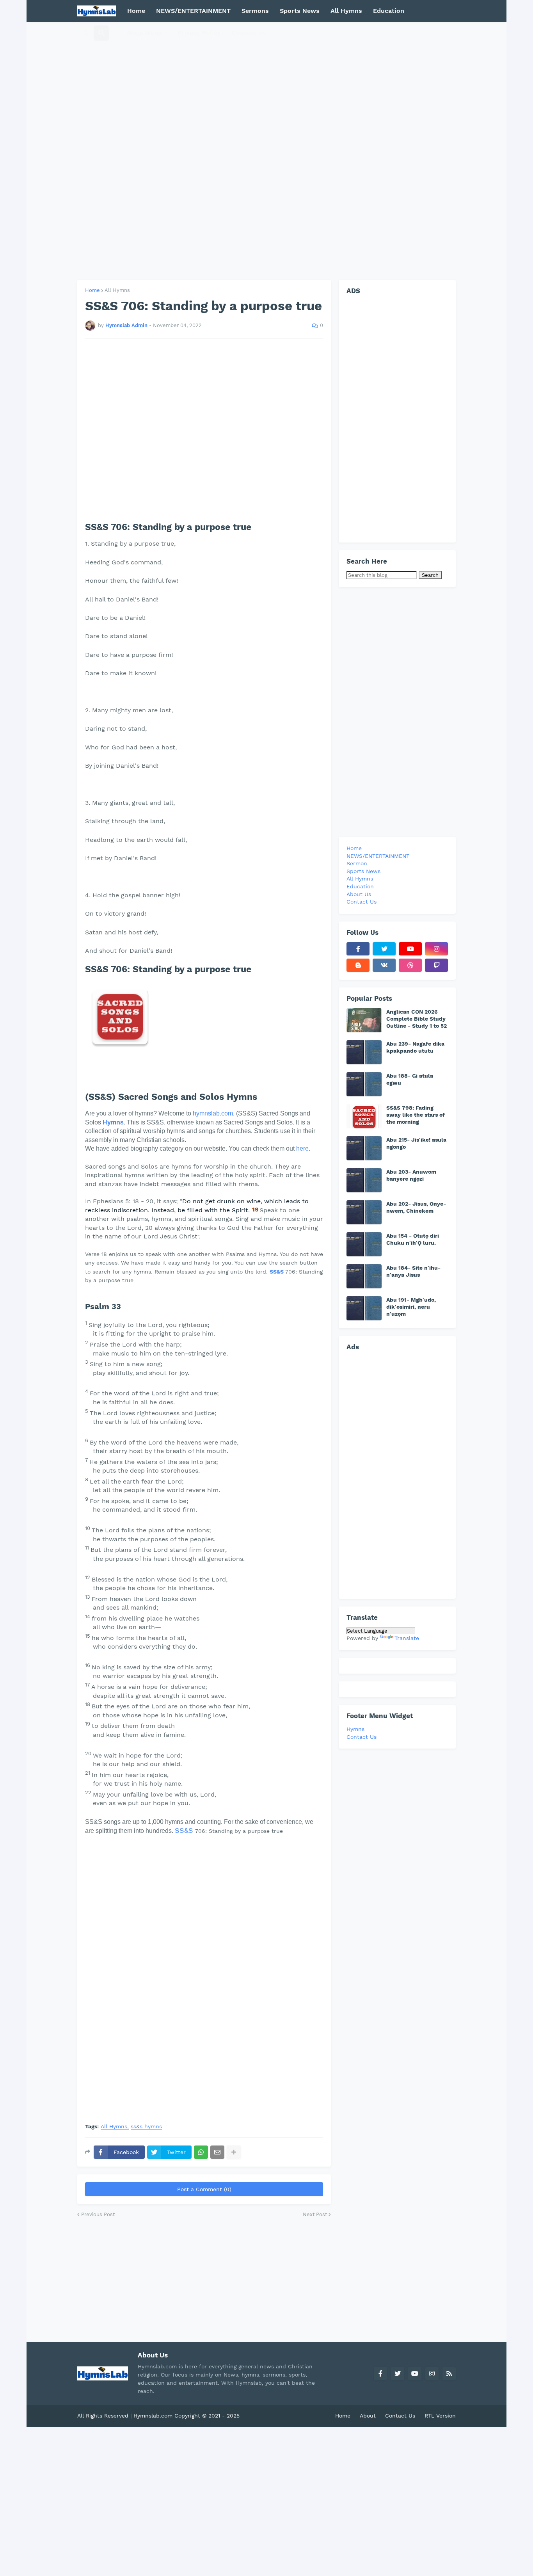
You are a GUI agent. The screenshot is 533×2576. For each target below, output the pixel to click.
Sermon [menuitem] (357, 863)
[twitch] (436, 965)
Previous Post (98, 2214)
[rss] (449, 2373)
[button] (86, 33)
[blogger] (358, 965)
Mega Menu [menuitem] (145, 33)
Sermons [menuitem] (255, 11)
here (302, 1148)
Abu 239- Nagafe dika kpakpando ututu (415, 1047)
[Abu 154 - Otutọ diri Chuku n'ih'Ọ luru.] (364, 1244)
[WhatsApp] (201, 2152)
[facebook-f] (358, 949)
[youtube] (410, 949)
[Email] (217, 2152)
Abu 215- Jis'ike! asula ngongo (416, 1143)
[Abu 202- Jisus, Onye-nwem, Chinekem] (364, 1212)
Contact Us (362, 1737)
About (368, 2416)
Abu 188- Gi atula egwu (410, 1079)
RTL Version (440, 2416)
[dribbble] (410, 965)
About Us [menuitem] (359, 894)
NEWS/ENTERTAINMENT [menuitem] (193, 11)
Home (92, 290)
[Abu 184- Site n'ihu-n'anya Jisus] (364, 1276)
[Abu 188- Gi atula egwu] (364, 1084)
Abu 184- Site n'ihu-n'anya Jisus (413, 1271)
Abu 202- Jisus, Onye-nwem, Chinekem (416, 1207)
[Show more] (234, 2152)
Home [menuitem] (136, 11)
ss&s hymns (146, 2127)
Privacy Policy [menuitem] (199, 33)
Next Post (315, 2214)
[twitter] (384, 949)
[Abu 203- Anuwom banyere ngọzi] (364, 1180)
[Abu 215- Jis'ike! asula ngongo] (364, 1148)
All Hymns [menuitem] (346, 11)
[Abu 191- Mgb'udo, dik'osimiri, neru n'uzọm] (364, 1308)
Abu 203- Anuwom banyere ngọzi (411, 1175)
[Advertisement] (266, 151)
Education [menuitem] (389, 11)
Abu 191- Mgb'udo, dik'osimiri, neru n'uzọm (411, 1307)
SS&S (277, 1272)
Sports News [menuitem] (300, 11)
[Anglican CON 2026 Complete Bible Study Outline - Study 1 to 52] (364, 1020)
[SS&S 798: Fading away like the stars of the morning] (364, 1116)
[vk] (384, 965)
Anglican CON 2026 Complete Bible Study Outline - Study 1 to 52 (417, 1019)
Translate (407, 1638)
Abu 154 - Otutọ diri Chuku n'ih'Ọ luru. (413, 1239)
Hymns (113, 1122)
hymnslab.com (213, 1113)
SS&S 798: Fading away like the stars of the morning (416, 1115)
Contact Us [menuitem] (249, 33)
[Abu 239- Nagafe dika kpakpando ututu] (364, 1052)
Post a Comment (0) (204, 2189)
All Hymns (117, 290)
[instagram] (436, 949)
